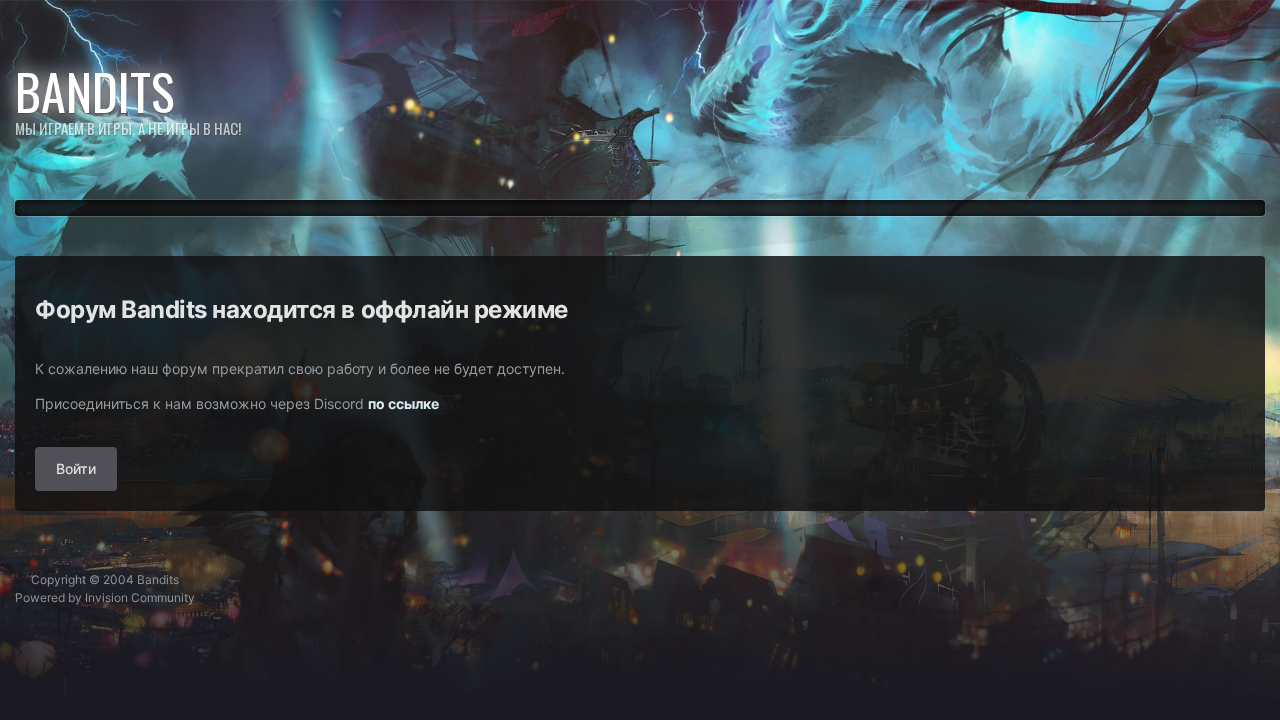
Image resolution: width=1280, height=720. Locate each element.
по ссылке (403, 403)
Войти (76, 468)
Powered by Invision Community (105, 597)
